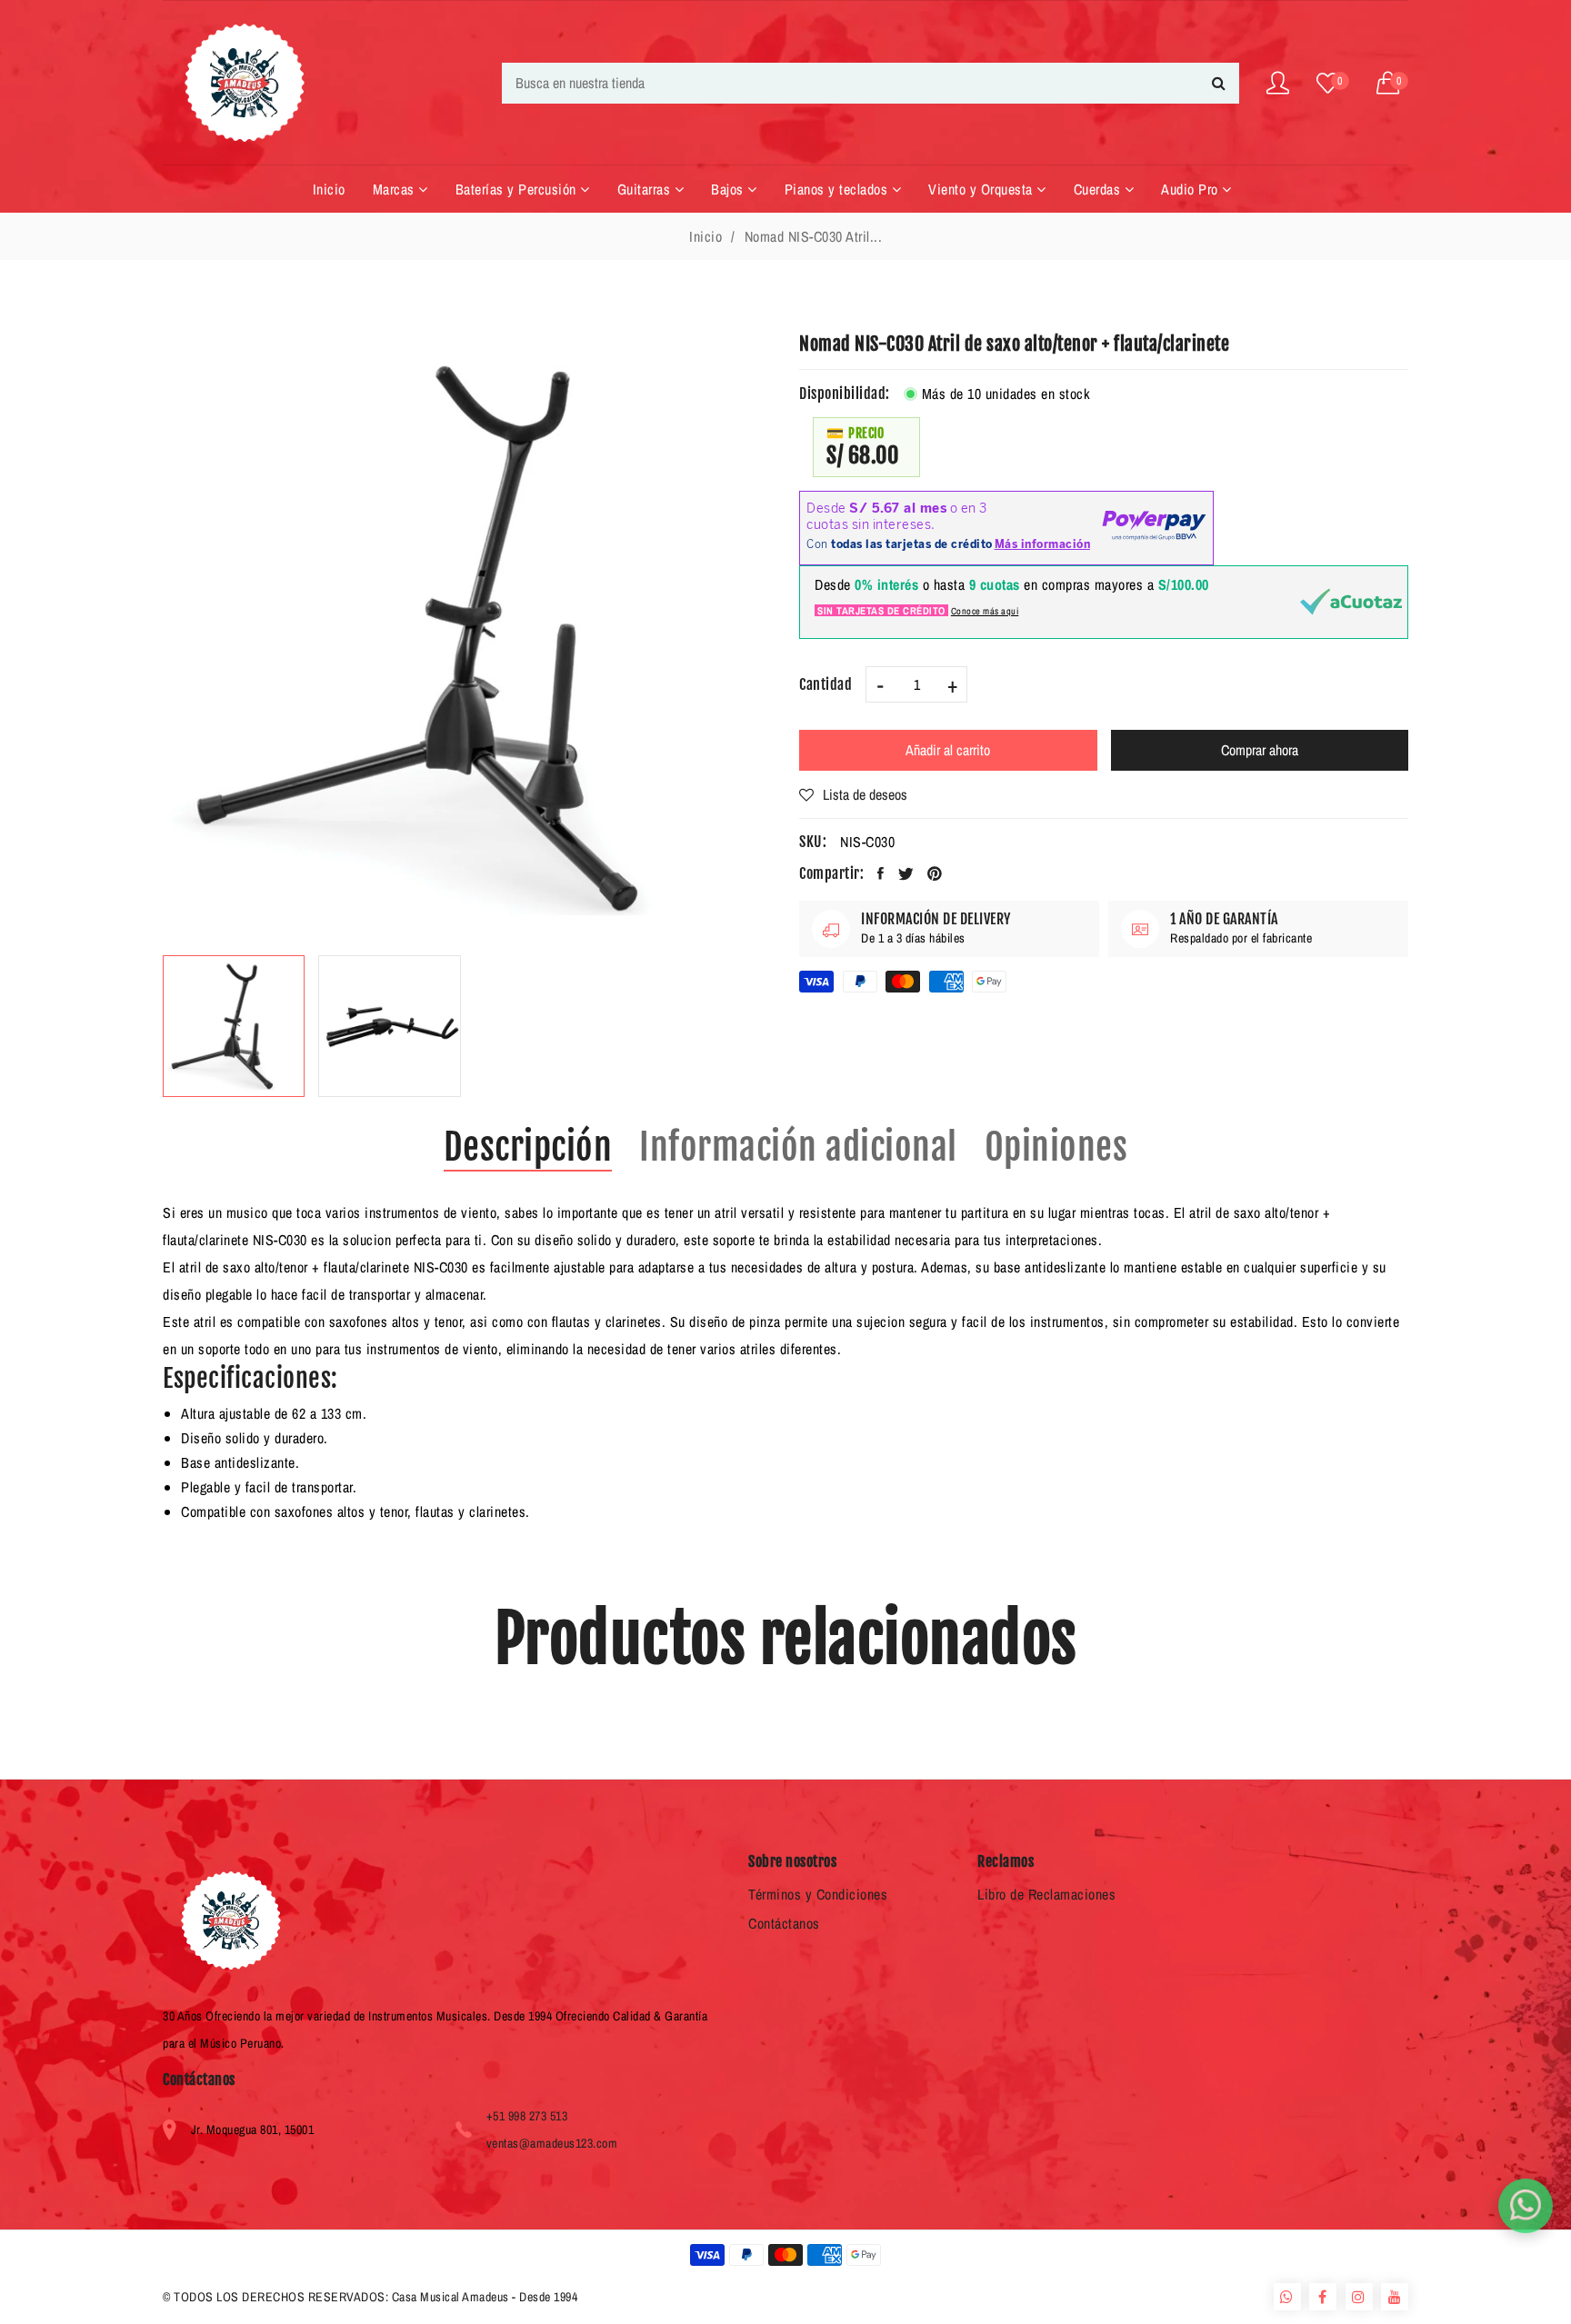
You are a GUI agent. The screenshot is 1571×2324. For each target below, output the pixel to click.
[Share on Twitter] (906, 873)
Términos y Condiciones (818, 1894)
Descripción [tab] (528, 1147)
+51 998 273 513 (527, 2116)
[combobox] (871, 83)
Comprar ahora (1260, 750)
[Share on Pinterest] (935, 873)
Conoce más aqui (985, 611)
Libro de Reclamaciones (1046, 1894)
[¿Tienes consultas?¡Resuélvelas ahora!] (1526, 2206)
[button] (1393, 83)
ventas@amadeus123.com (552, 2143)
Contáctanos (784, 1923)
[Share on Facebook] (881, 873)
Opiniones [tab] (1056, 1147)
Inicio (705, 236)
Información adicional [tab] (798, 1147)
